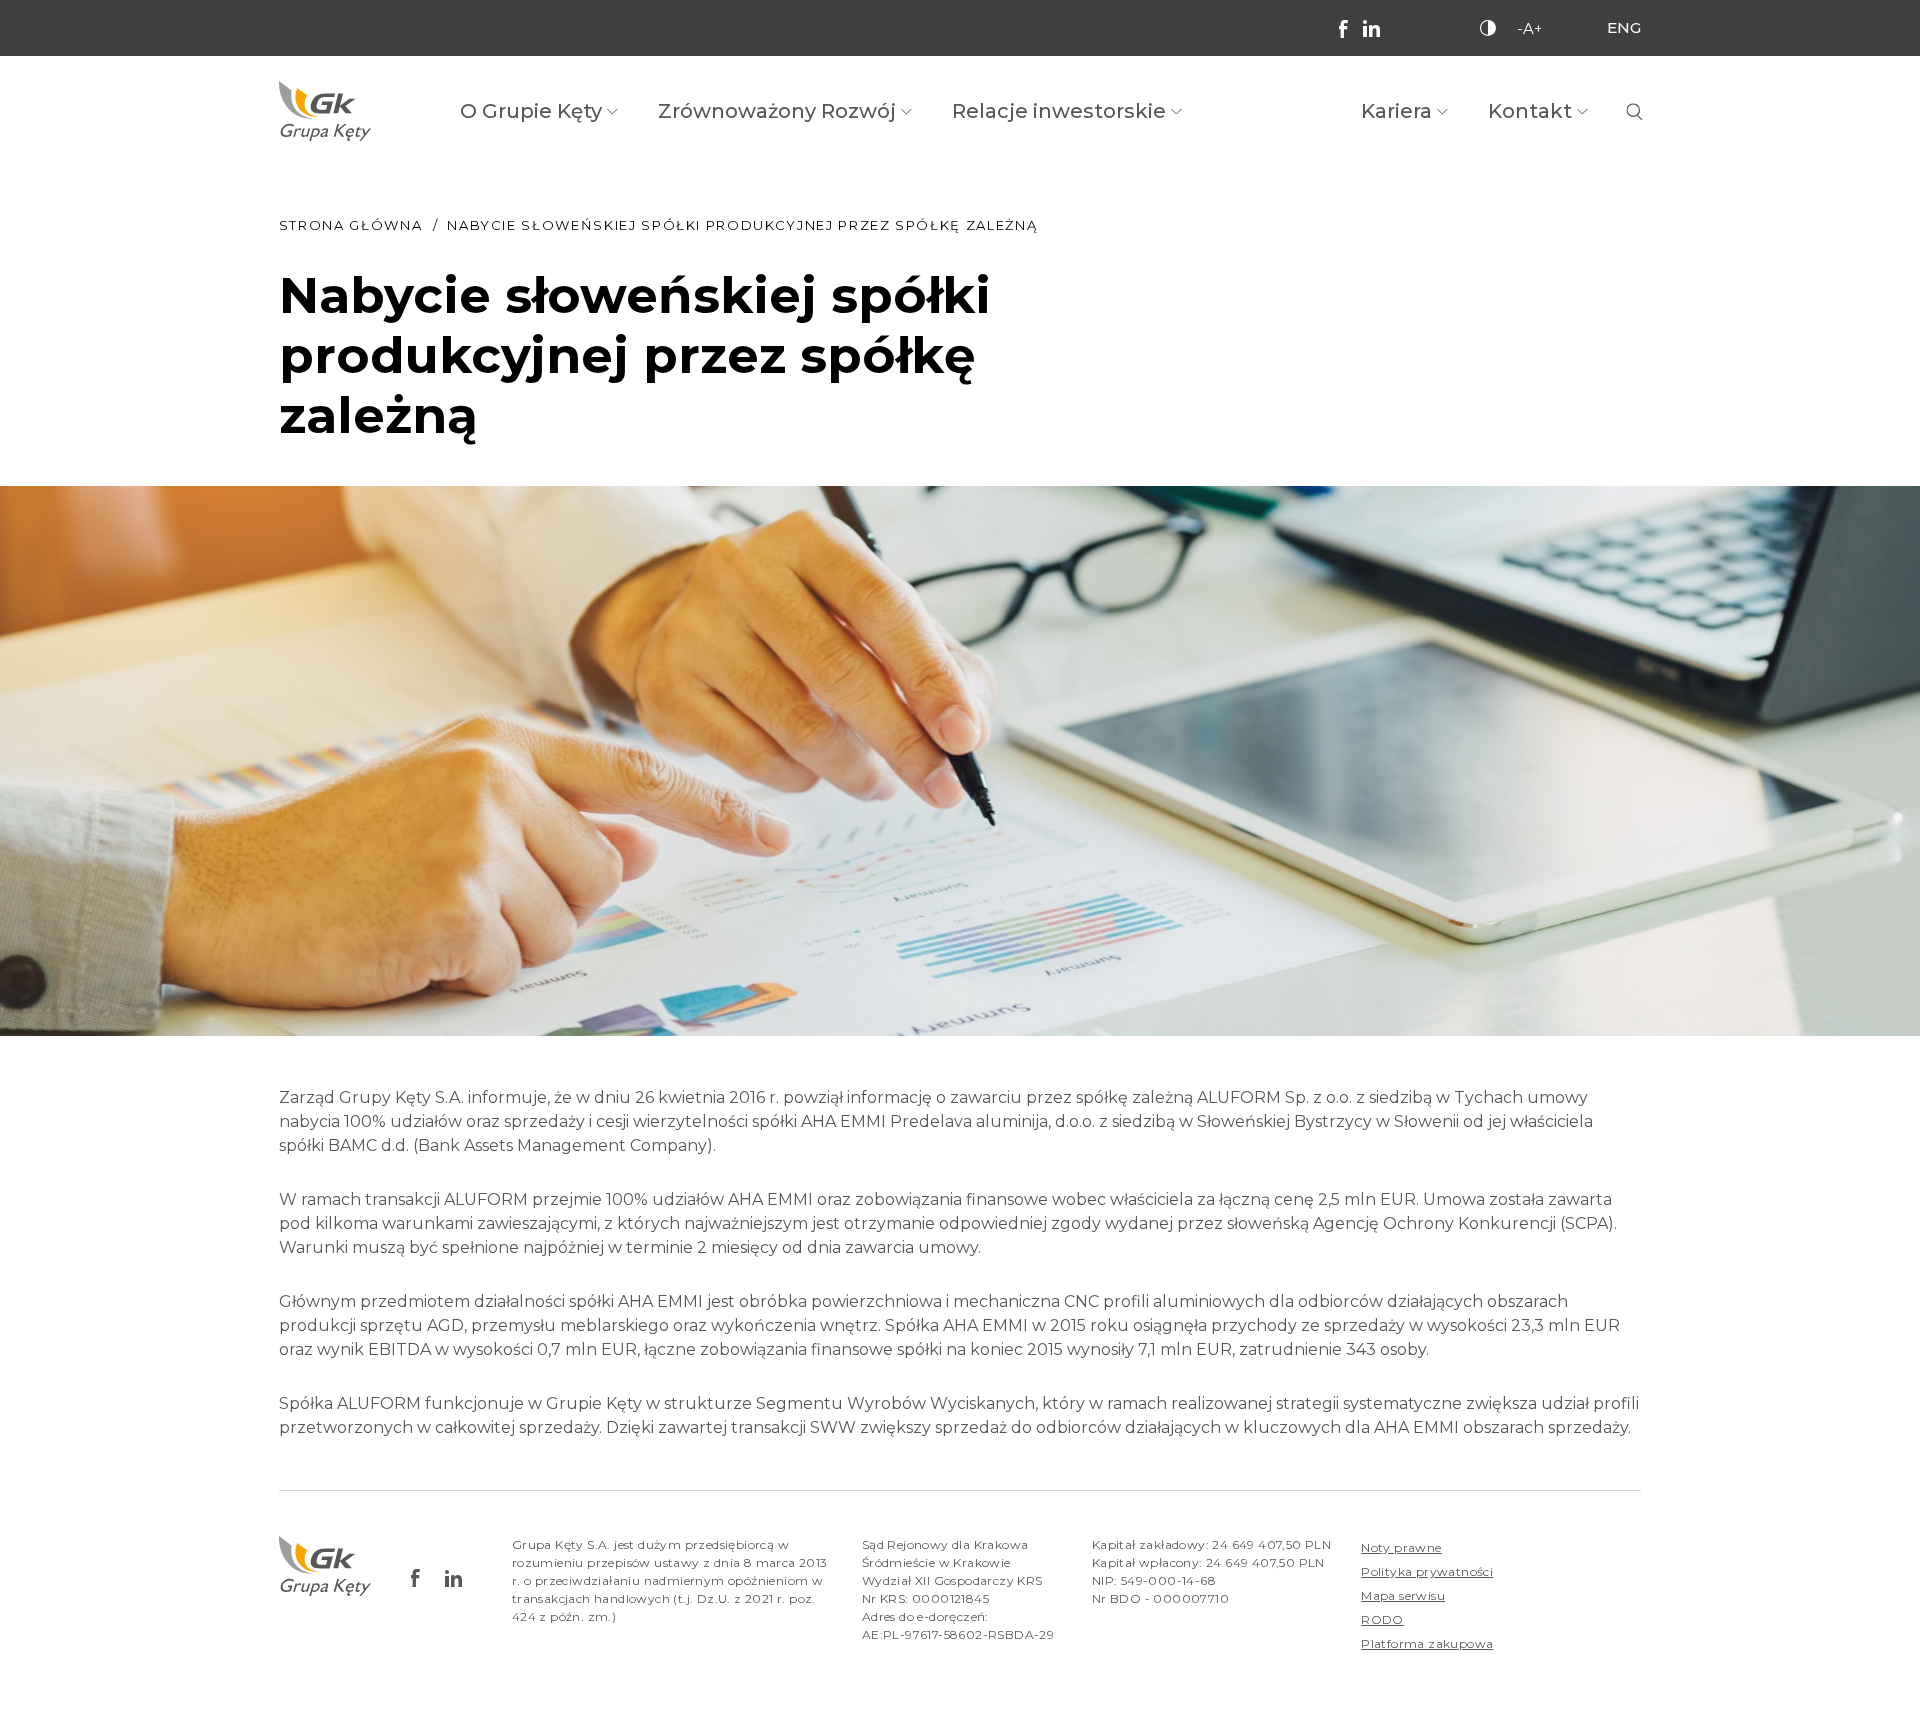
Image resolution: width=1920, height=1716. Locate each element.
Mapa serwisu (1403, 1595)
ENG (1624, 27)
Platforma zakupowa (1427, 1643)
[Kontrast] (1488, 28)
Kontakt (1530, 111)
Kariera (1396, 111)
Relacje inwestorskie (1059, 111)
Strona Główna (350, 225)
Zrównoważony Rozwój (777, 111)
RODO (1382, 1619)
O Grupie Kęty (531, 111)
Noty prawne (1401, 1547)
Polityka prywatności (1427, 1571)
